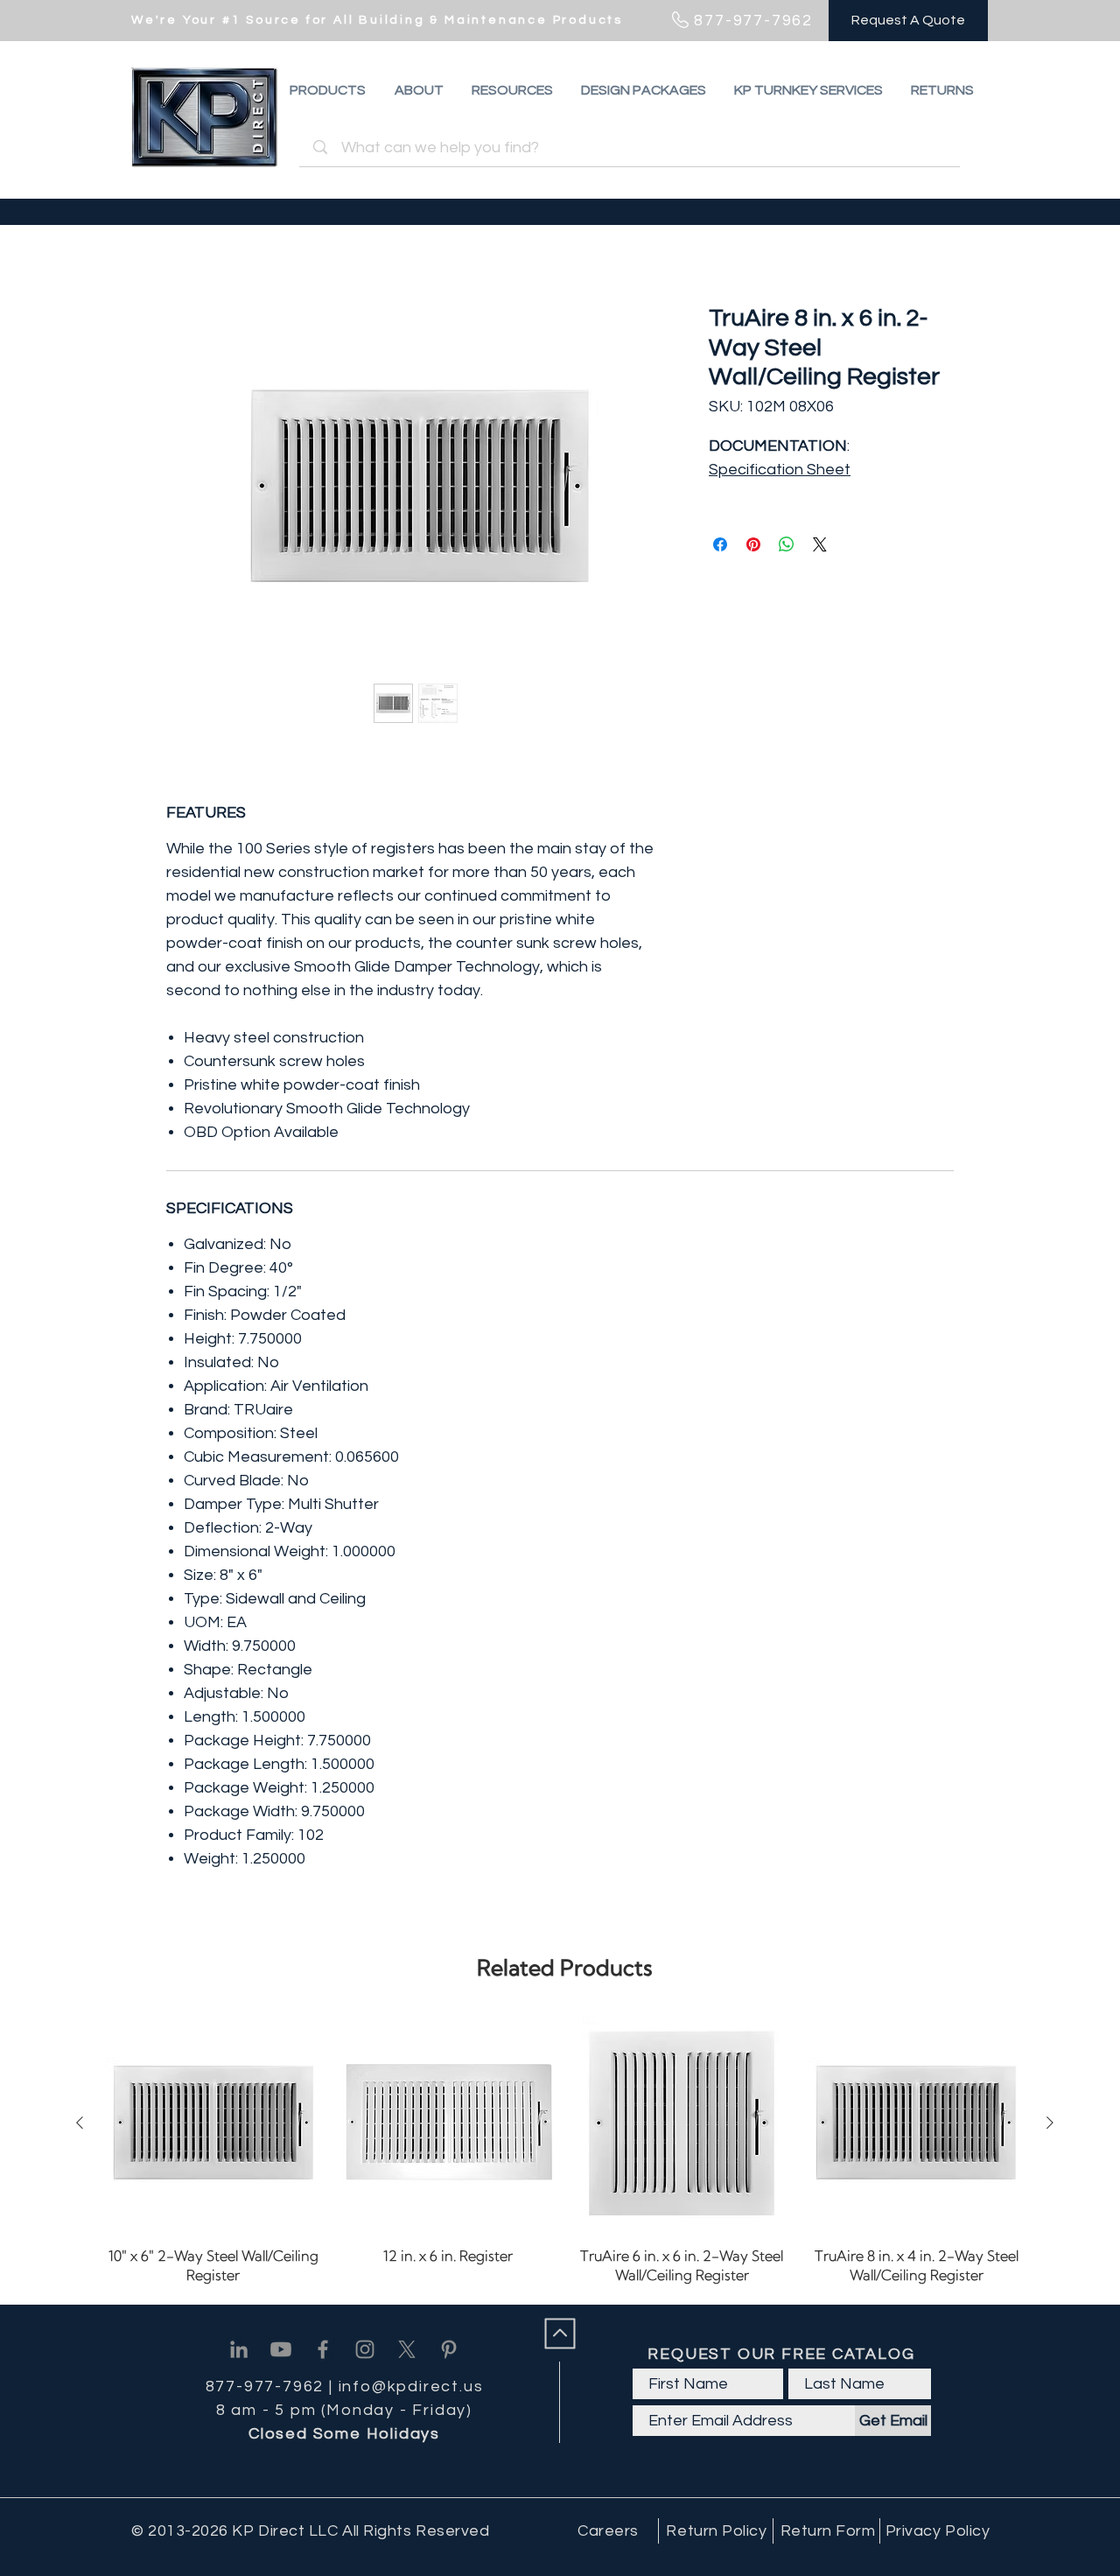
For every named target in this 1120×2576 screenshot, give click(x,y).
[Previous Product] (80, 2123)
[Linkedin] (239, 2349)
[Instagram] (365, 2349)
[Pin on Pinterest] (753, 544)
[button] (942, 90)
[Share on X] (820, 544)
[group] (565, 2152)
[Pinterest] (449, 2349)
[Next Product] (1050, 2123)
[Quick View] (213, 2123)
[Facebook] (323, 2349)
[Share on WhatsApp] (787, 544)
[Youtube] (281, 2349)
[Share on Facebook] (720, 544)
